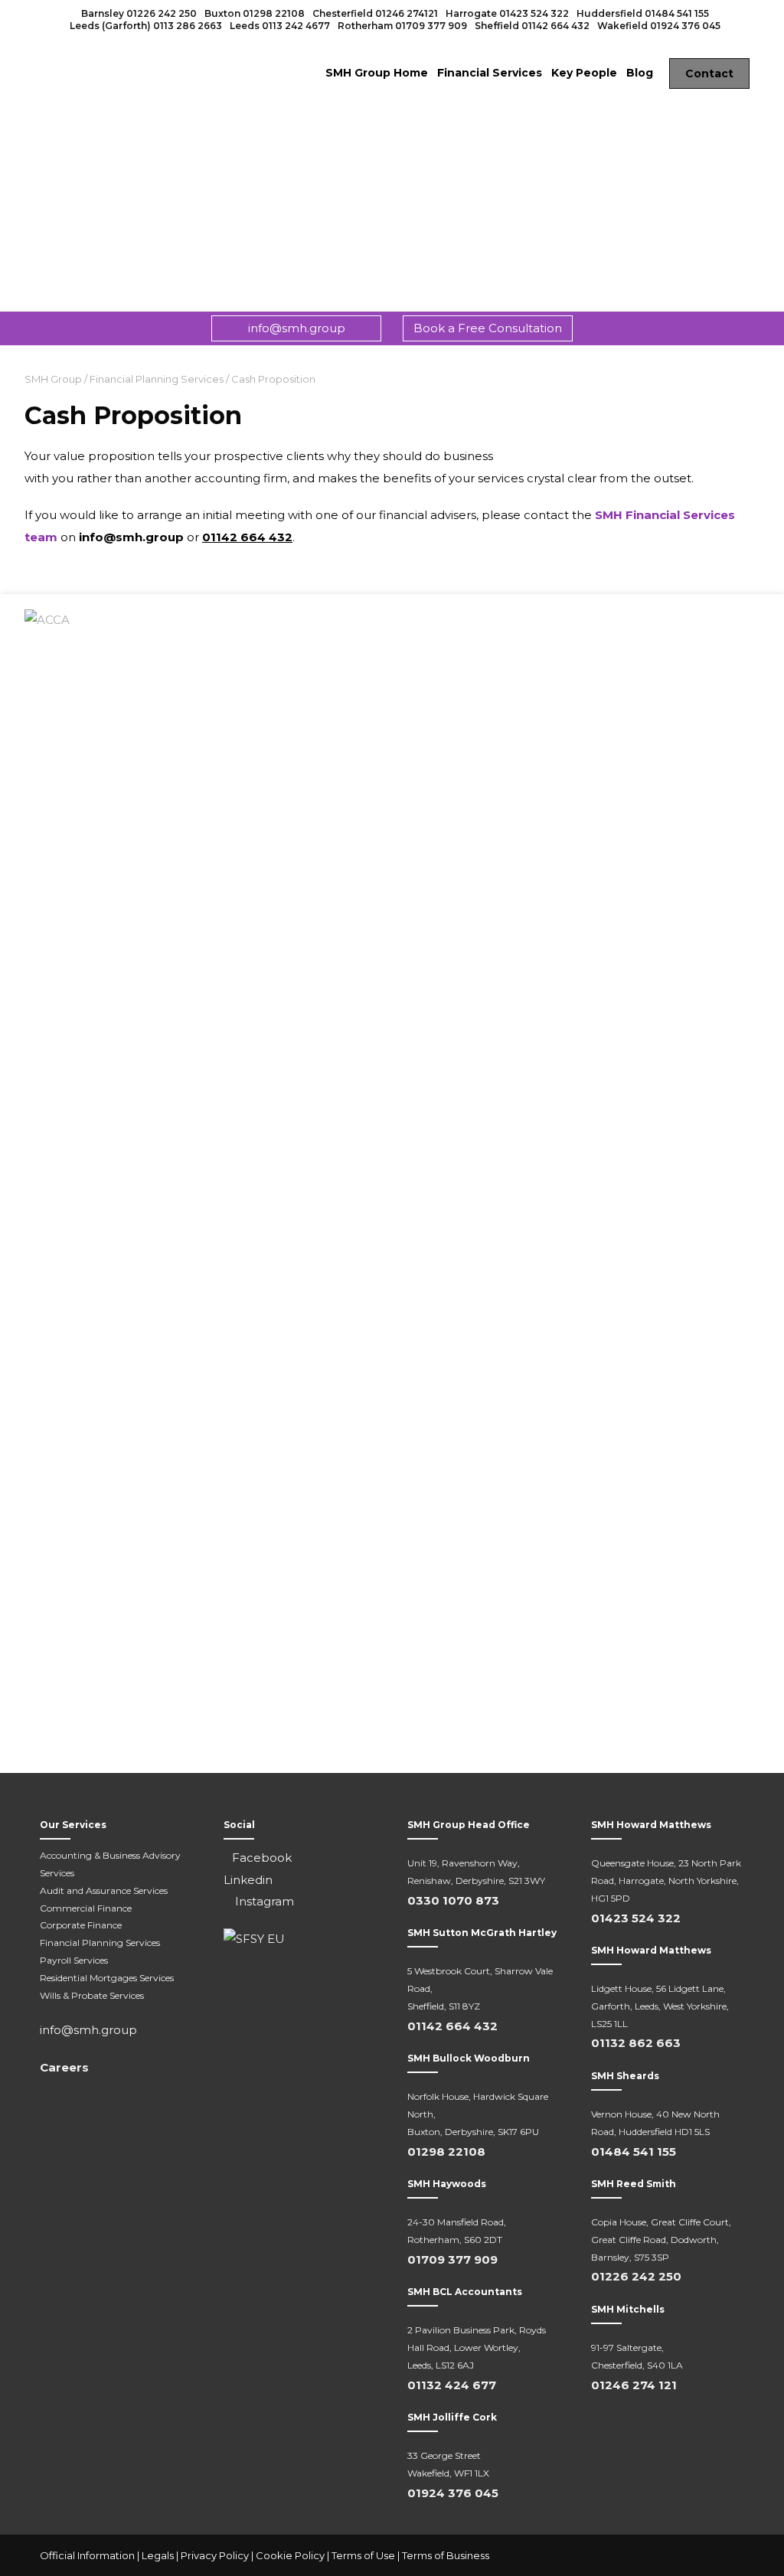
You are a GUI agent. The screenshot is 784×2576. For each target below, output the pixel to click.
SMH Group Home (377, 73)
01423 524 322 (534, 13)
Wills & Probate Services (92, 1995)
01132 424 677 (452, 2385)
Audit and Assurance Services (104, 1890)
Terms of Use (363, 2555)
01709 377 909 (431, 26)
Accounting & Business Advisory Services (110, 1864)
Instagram (263, 1901)
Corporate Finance (81, 1925)
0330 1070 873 (453, 1900)
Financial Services (490, 73)
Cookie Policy (290, 2555)
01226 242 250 (162, 13)
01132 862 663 (636, 2043)
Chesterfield (343, 13)
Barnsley (103, 13)
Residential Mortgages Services (107, 1978)
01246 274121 (407, 13)
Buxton (222, 13)
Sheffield (497, 26)
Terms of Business (446, 2555)
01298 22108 (274, 13)
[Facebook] (668, 2556)
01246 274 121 (634, 2385)
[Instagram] (729, 2556)
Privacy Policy (215, 2555)
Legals (158, 2555)
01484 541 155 (677, 13)
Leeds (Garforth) (110, 26)
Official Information (87, 2555)
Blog (640, 73)
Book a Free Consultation (488, 328)
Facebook (262, 1858)
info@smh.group (297, 328)
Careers (64, 2067)
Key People (584, 73)
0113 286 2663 (188, 26)
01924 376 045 (685, 26)
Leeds (245, 26)
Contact (709, 73)
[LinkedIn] (698, 2556)
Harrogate (471, 13)
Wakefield (622, 26)
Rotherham (365, 26)
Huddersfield (609, 13)
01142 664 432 (555, 26)
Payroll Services (74, 1960)
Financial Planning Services (100, 1943)
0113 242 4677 (296, 26)
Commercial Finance (86, 1908)
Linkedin (248, 1880)
